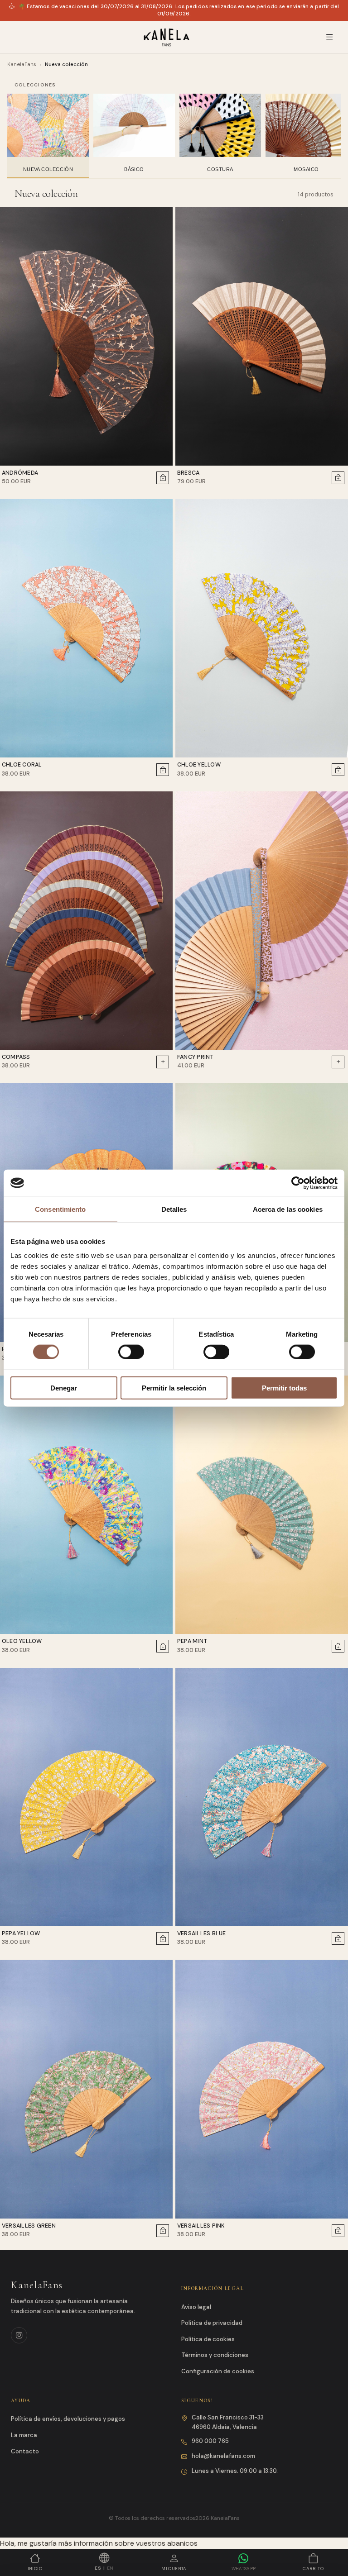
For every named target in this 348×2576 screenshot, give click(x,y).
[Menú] (330, 37)
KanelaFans (22, 64)
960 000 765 (210, 2441)
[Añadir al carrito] (163, 478)
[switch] (131, 1352)
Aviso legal (196, 2307)
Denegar (64, 1388)
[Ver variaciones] (163, 1062)
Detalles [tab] (174, 1209)
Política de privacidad (212, 2323)
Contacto (25, 2451)
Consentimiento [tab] (60, 1209)
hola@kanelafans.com (223, 2456)
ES (98, 2568)
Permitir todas (284, 1388)
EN (111, 2568)
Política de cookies (208, 2339)
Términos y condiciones (215, 2355)
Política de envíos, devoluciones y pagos (68, 2419)
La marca (24, 2435)
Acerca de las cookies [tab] (288, 1209)
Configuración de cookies (218, 2371)
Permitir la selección (174, 1388)
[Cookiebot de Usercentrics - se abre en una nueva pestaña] (298, 1183)
